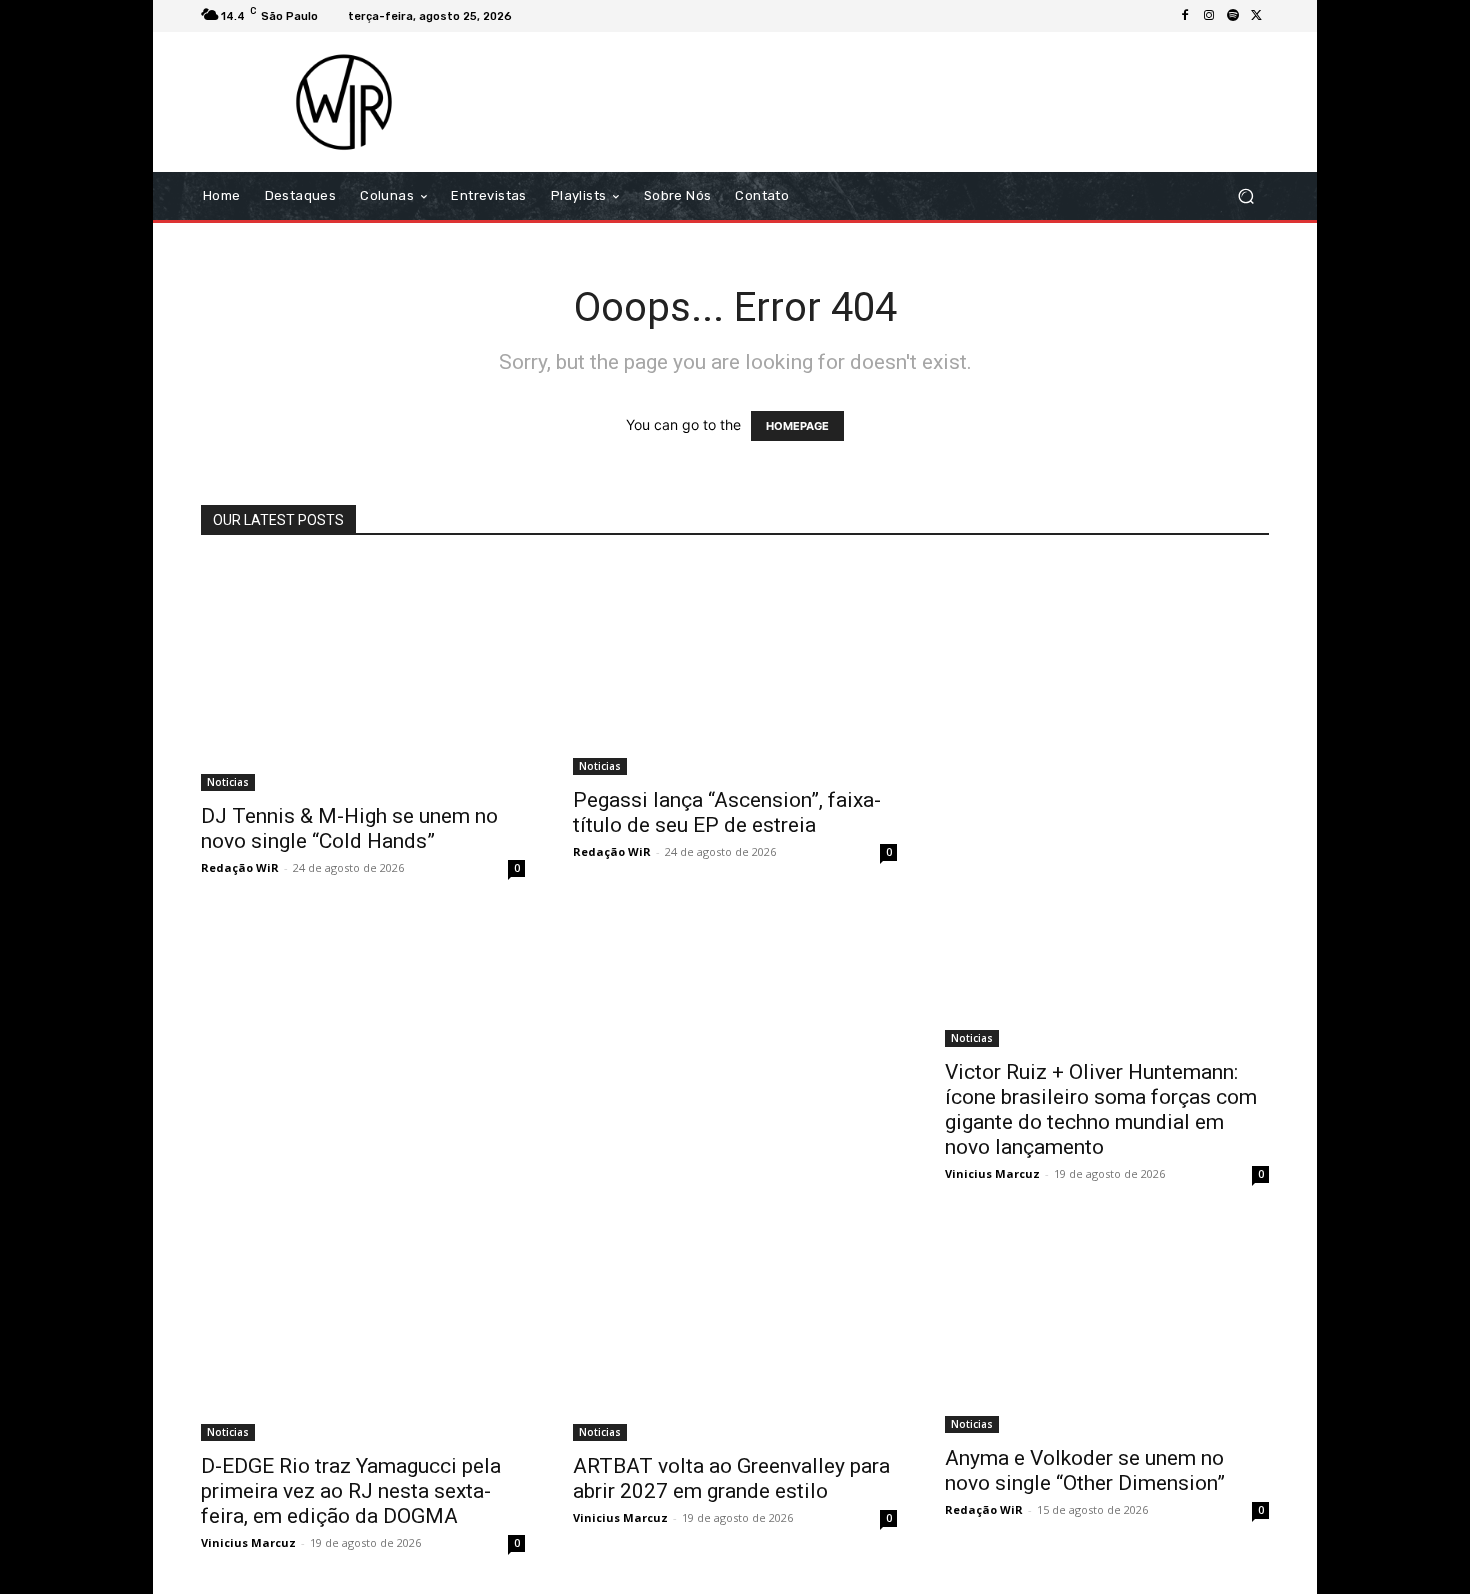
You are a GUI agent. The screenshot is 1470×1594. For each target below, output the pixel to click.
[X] (1257, 16)
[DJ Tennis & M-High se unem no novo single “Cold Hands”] (363, 676)
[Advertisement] (902, 102)
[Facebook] (1185, 16)
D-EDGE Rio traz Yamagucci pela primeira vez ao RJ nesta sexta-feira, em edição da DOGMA (351, 1491)
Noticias (228, 782)
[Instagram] (1209, 16)
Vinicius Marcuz (992, 1173)
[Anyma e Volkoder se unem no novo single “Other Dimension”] (1107, 1328)
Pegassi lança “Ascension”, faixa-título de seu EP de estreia (727, 812)
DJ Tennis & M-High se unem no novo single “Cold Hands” (349, 828)
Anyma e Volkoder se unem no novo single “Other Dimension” (1085, 1470)
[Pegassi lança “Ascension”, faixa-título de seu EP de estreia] (735, 668)
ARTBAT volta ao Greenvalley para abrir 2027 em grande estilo (731, 1478)
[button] (1245, 196)
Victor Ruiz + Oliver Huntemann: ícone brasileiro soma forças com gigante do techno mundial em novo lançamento (1101, 1109)
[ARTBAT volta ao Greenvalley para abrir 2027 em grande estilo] (735, 1333)
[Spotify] (1233, 16)
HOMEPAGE (797, 426)
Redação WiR (240, 867)
